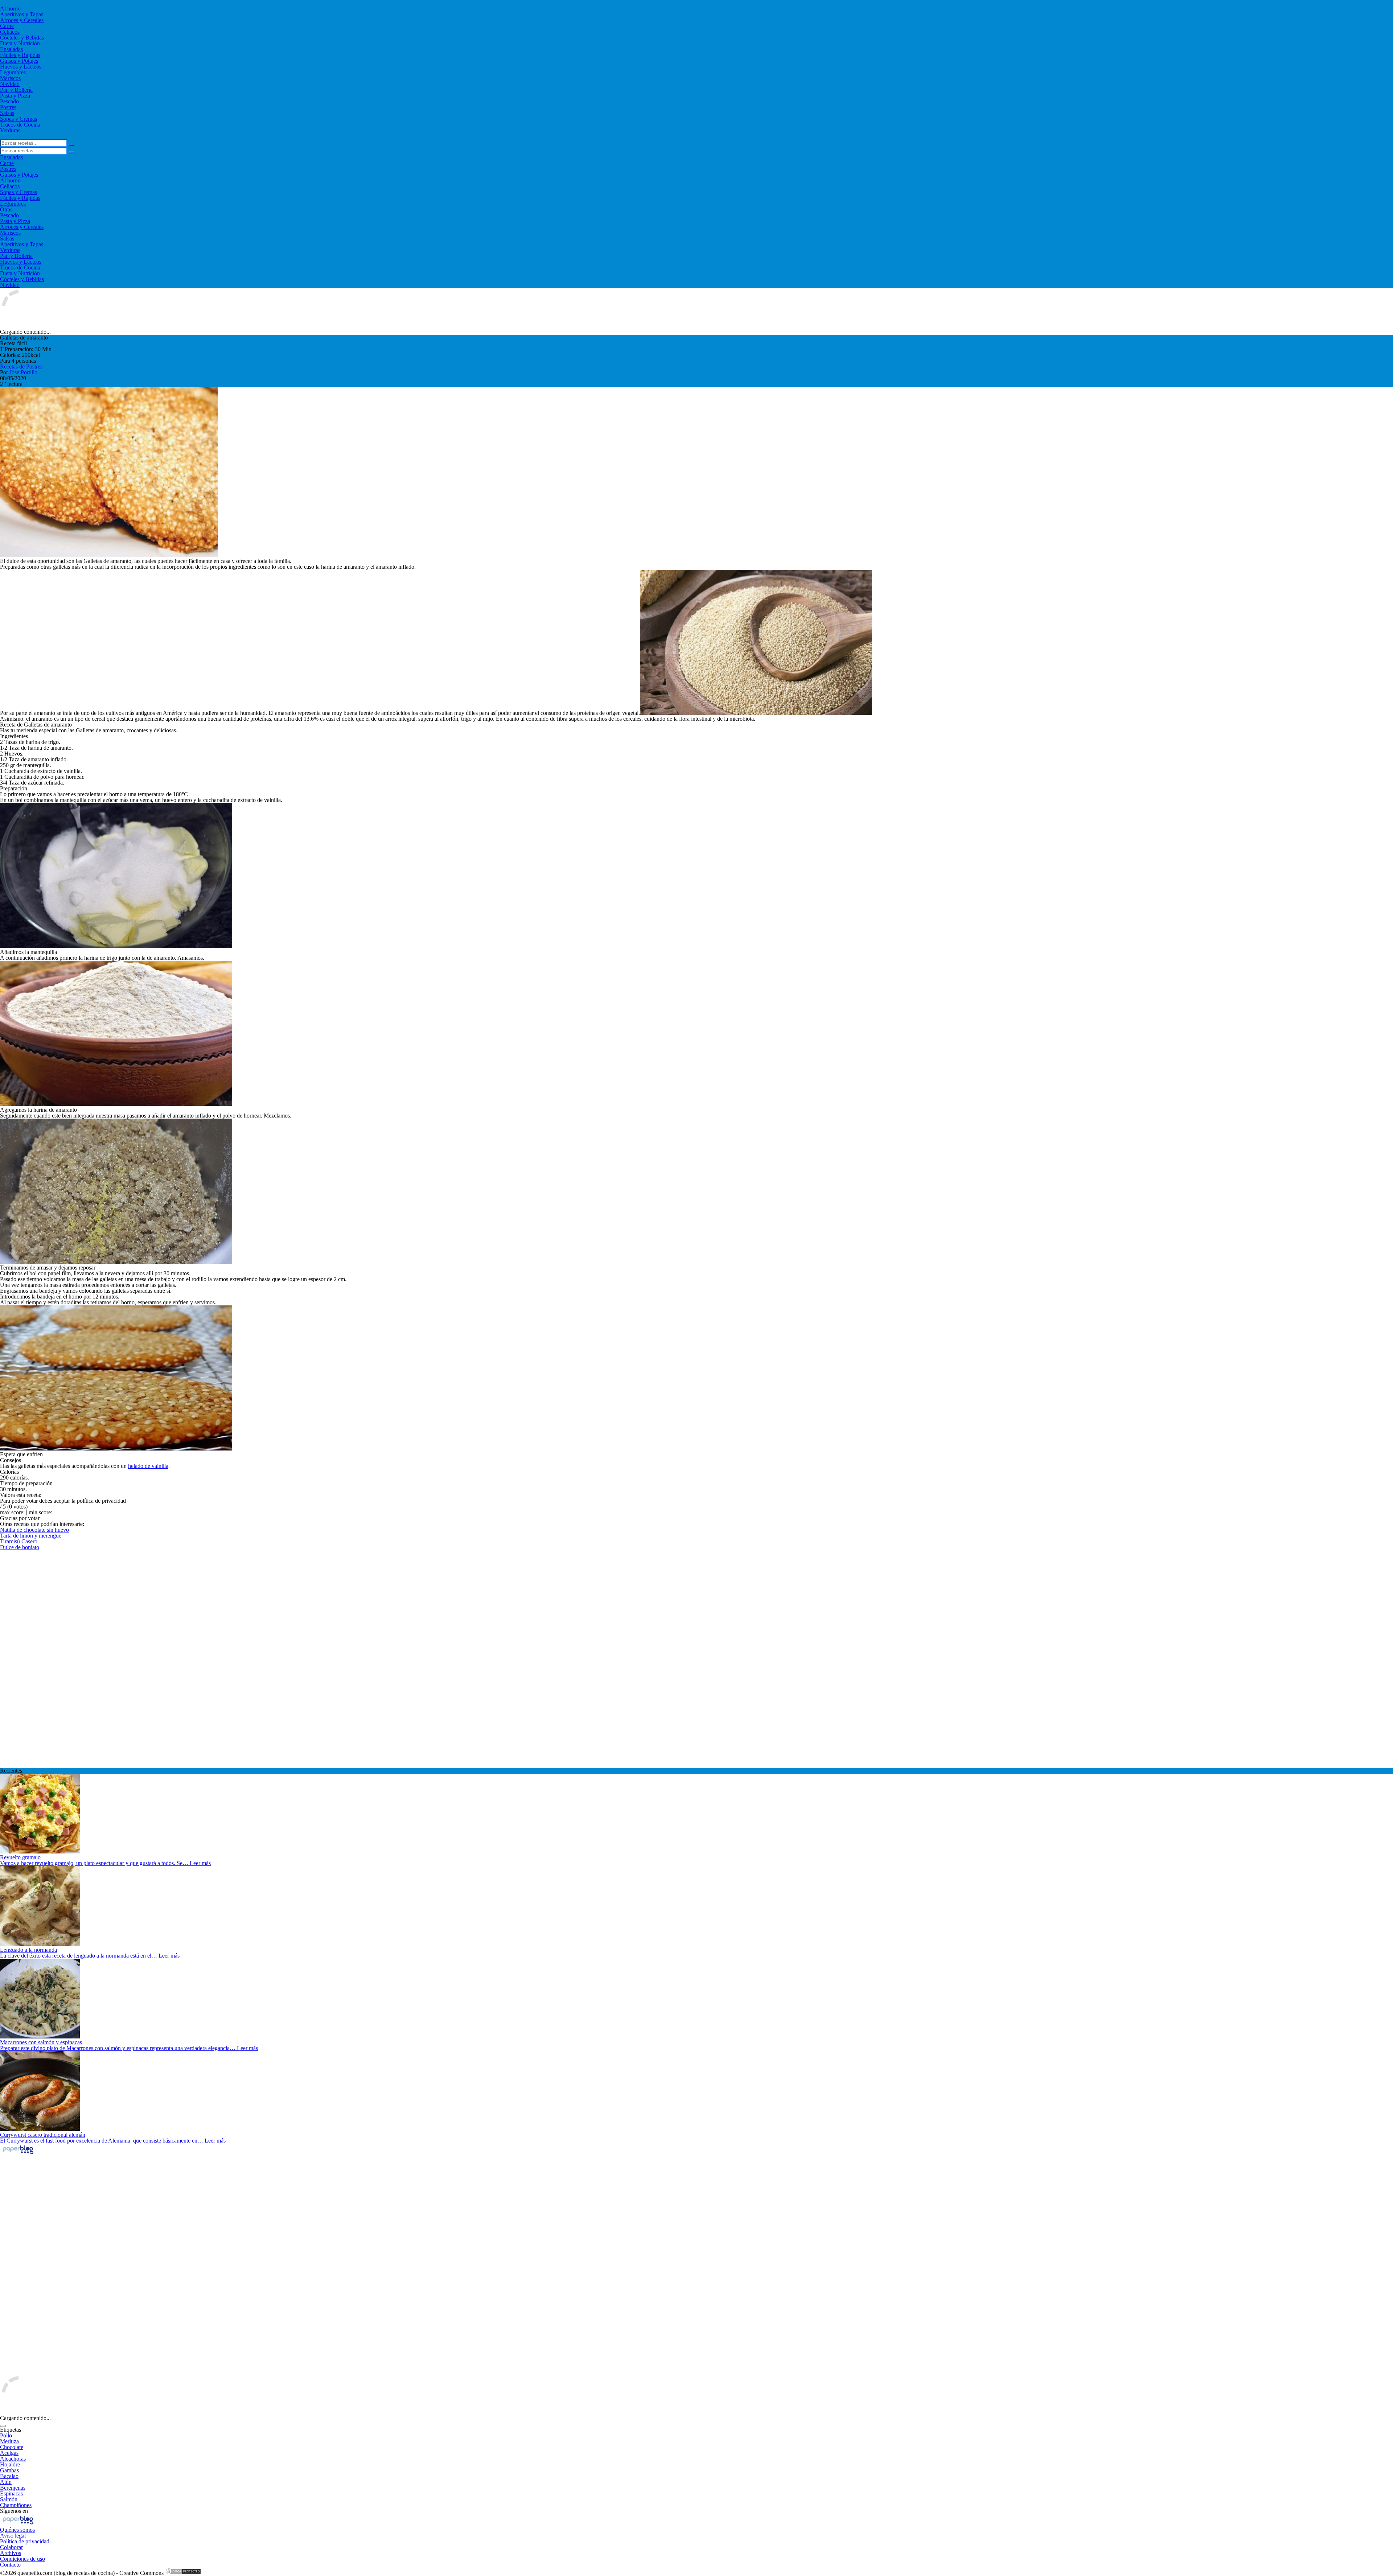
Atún (6, 2482)
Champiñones (16, 2505)
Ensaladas (11, 49)
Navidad (10, 84)
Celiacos (10, 32)
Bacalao (9, 2476)
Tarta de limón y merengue (31, 1536)
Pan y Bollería (16, 90)
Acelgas (9, 2453)
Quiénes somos (17, 2530)
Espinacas (11, 2493)
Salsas (7, 113)
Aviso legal (13, 2536)
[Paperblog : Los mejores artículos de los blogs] (18, 2154)
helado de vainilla (148, 1466)
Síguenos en (14, 2511)
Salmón (9, 2499)
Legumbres (13, 72)
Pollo (6, 2435)
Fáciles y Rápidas (20, 55)
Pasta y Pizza (15, 96)
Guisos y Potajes (19, 61)
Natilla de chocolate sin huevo (34, 1530)
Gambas (9, 2470)
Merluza (9, 2441)
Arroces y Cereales (22, 20)
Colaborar (11, 2547)
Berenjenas (13, 2488)
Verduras (10, 130)
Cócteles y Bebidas (22, 38)
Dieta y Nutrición (20, 43)
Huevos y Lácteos (21, 67)
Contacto (10, 2565)
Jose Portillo (23, 372)
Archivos (11, 2553)
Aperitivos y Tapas (22, 14)
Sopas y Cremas (19, 119)
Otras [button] (6, 209)
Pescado (9, 101)
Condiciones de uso (22, 2559)
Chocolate (12, 2447)
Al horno (10, 9)
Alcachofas (13, 2459)
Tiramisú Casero (19, 1541)
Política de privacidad (25, 2541)
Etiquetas (11, 2430)
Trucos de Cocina (20, 125)
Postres (8, 107)
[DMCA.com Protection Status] (183, 2573)
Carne (7, 26)
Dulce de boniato (20, 1547)
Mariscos (10, 78)
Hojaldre (10, 2464)
